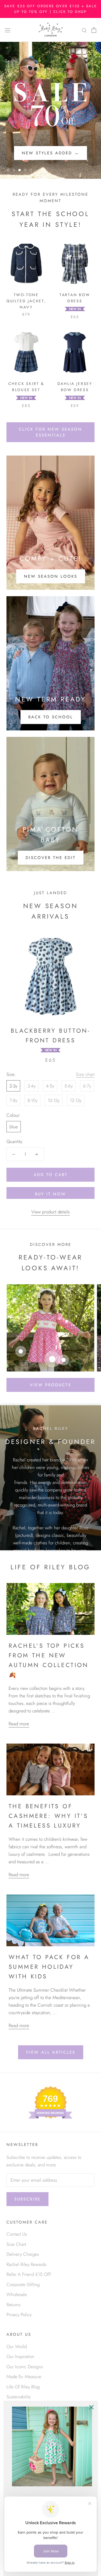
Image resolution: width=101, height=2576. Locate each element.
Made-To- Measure (24, 2377)
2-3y (13, 1086)
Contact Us (17, 2234)
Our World (17, 2346)
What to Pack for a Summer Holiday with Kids (49, 1967)
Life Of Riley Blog (23, 2387)
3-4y (32, 1086)
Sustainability (19, 2397)
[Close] (91, 2407)
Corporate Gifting (23, 2284)
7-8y (13, 1100)
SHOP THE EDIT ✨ (50, 153)
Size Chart (16, 2244)
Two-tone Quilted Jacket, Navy (26, 301)
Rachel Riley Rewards (26, 2264)
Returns (13, 2305)
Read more (19, 1724)
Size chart (85, 1074)
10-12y (54, 1100)
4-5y (50, 1086)
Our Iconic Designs (25, 2367)
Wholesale (17, 2294)
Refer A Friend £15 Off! (29, 2274)
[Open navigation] (8, 30)
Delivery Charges (23, 2254)
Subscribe (27, 2199)
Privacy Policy (19, 2315)
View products (50, 1385)
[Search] (84, 30)
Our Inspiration (20, 2356)
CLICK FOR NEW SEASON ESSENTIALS (50, 432)
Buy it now (50, 1194)
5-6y (69, 1086)
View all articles (51, 2052)
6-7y (87, 1086)
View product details (50, 1212)
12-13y (76, 1100)
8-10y (32, 1100)
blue (14, 1127)
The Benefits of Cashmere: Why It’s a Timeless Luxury (48, 1816)
